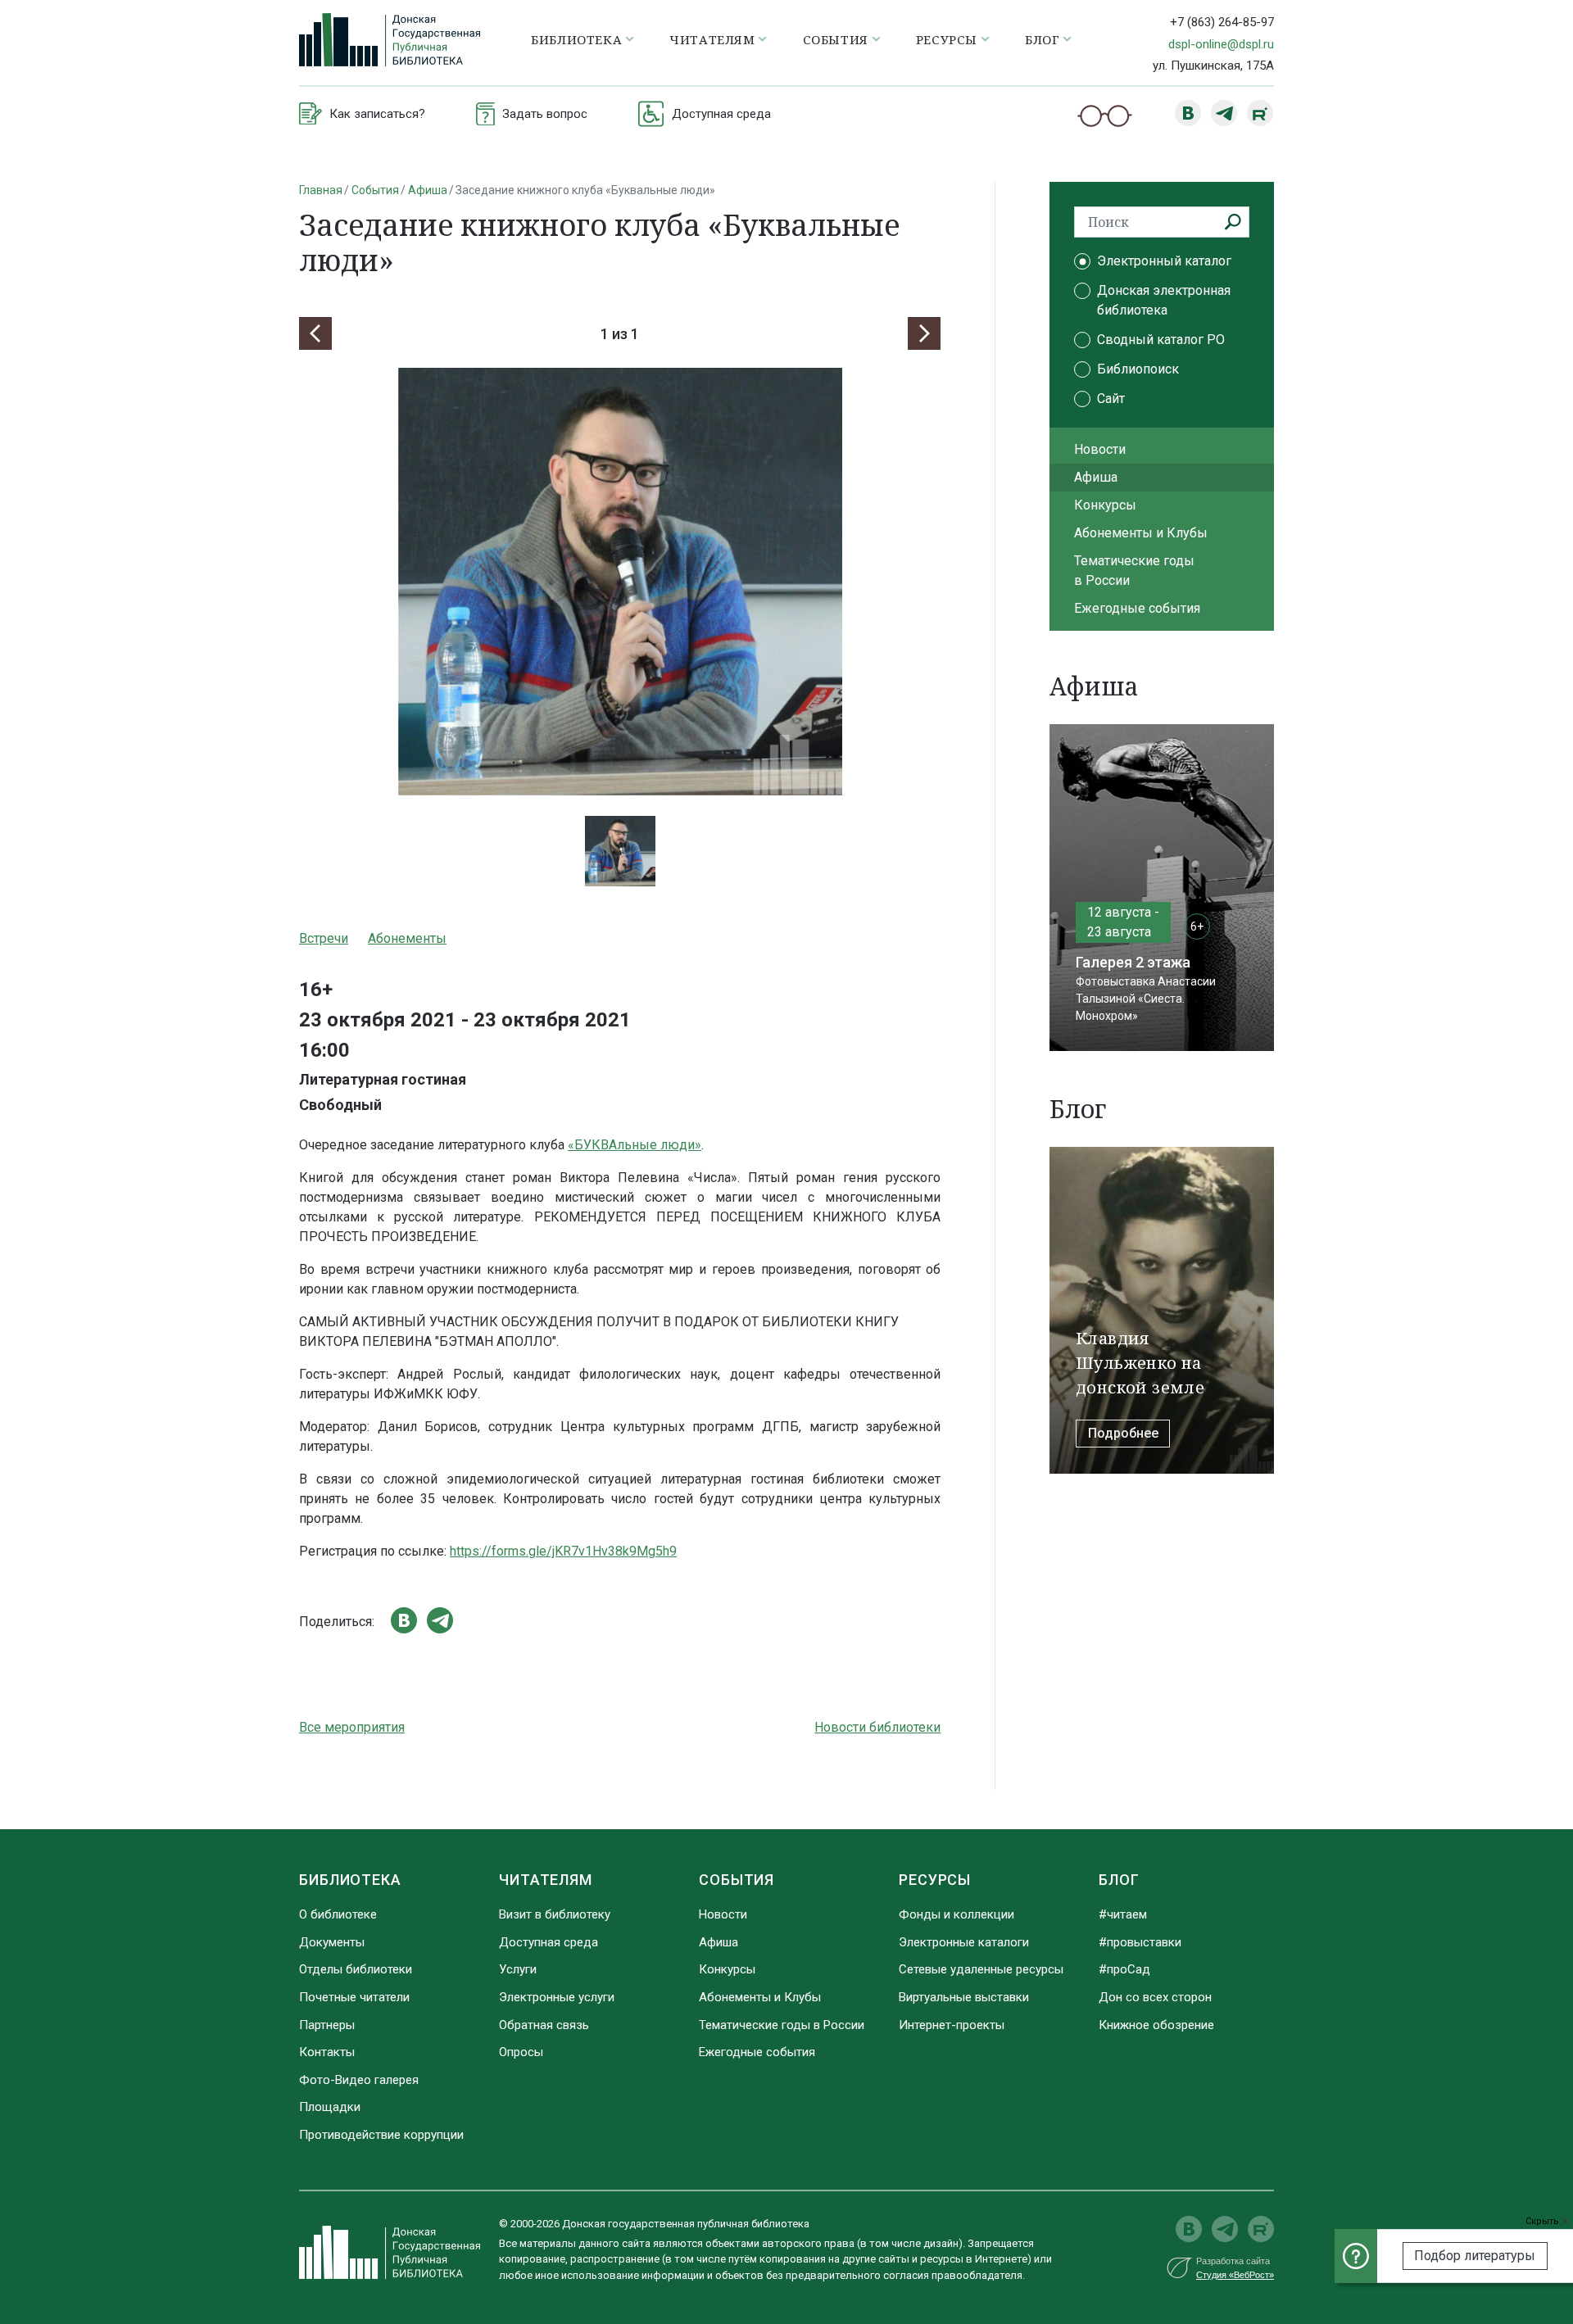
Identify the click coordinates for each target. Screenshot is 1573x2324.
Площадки (330, 2107)
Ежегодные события (1137, 608)
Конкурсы (1105, 505)
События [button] (836, 39)
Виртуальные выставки (964, 1997)
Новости (1100, 449)
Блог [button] (1042, 39)
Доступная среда (549, 1942)
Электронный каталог (1164, 261)
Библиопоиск (1138, 369)
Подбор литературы (1475, 2256)
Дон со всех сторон (1155, 1997)
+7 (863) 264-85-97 (1222, 22)
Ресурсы (935, 1880)
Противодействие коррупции (381, 2135)
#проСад (1124, 1969)
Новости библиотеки (877, 1727)
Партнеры (327, 2025)
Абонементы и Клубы (1141, 533)
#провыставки (1140, 1942)
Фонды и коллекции (956, 1914)
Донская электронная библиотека (1164, 300)
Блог (1119, 1880)
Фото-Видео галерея (359, 2080)
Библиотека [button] (576, 39)
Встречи (324, 938)
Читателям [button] (712, 39)
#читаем (1123, 1914)
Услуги (518, 1969)
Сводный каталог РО (1161, 340)
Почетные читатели (354, 1997)
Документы (332, 1942)
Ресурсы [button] (947, 39)
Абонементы (407, 938)
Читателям (546, 1880)
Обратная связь (544, 2025)
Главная (321, 190)
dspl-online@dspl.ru (1221, 44)
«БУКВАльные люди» (635, 1145)
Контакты (327, 2052)
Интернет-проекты (952, 2025)
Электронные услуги (557, 1997)
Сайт (1111, 399)
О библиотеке (338, 1914)
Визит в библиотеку (555, 1914)
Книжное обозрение (1156, 2025)
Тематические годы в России (1134, 571)
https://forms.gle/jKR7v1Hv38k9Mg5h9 (563, 1551)
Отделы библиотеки (356, 1969)
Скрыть (1544, 2221)
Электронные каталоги (964, 1942)
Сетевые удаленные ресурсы (981, 1969)
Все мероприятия (352, 1727)
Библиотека (350, 1880)
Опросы (521, 2052)
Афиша (428, 190)
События (375, 190)
